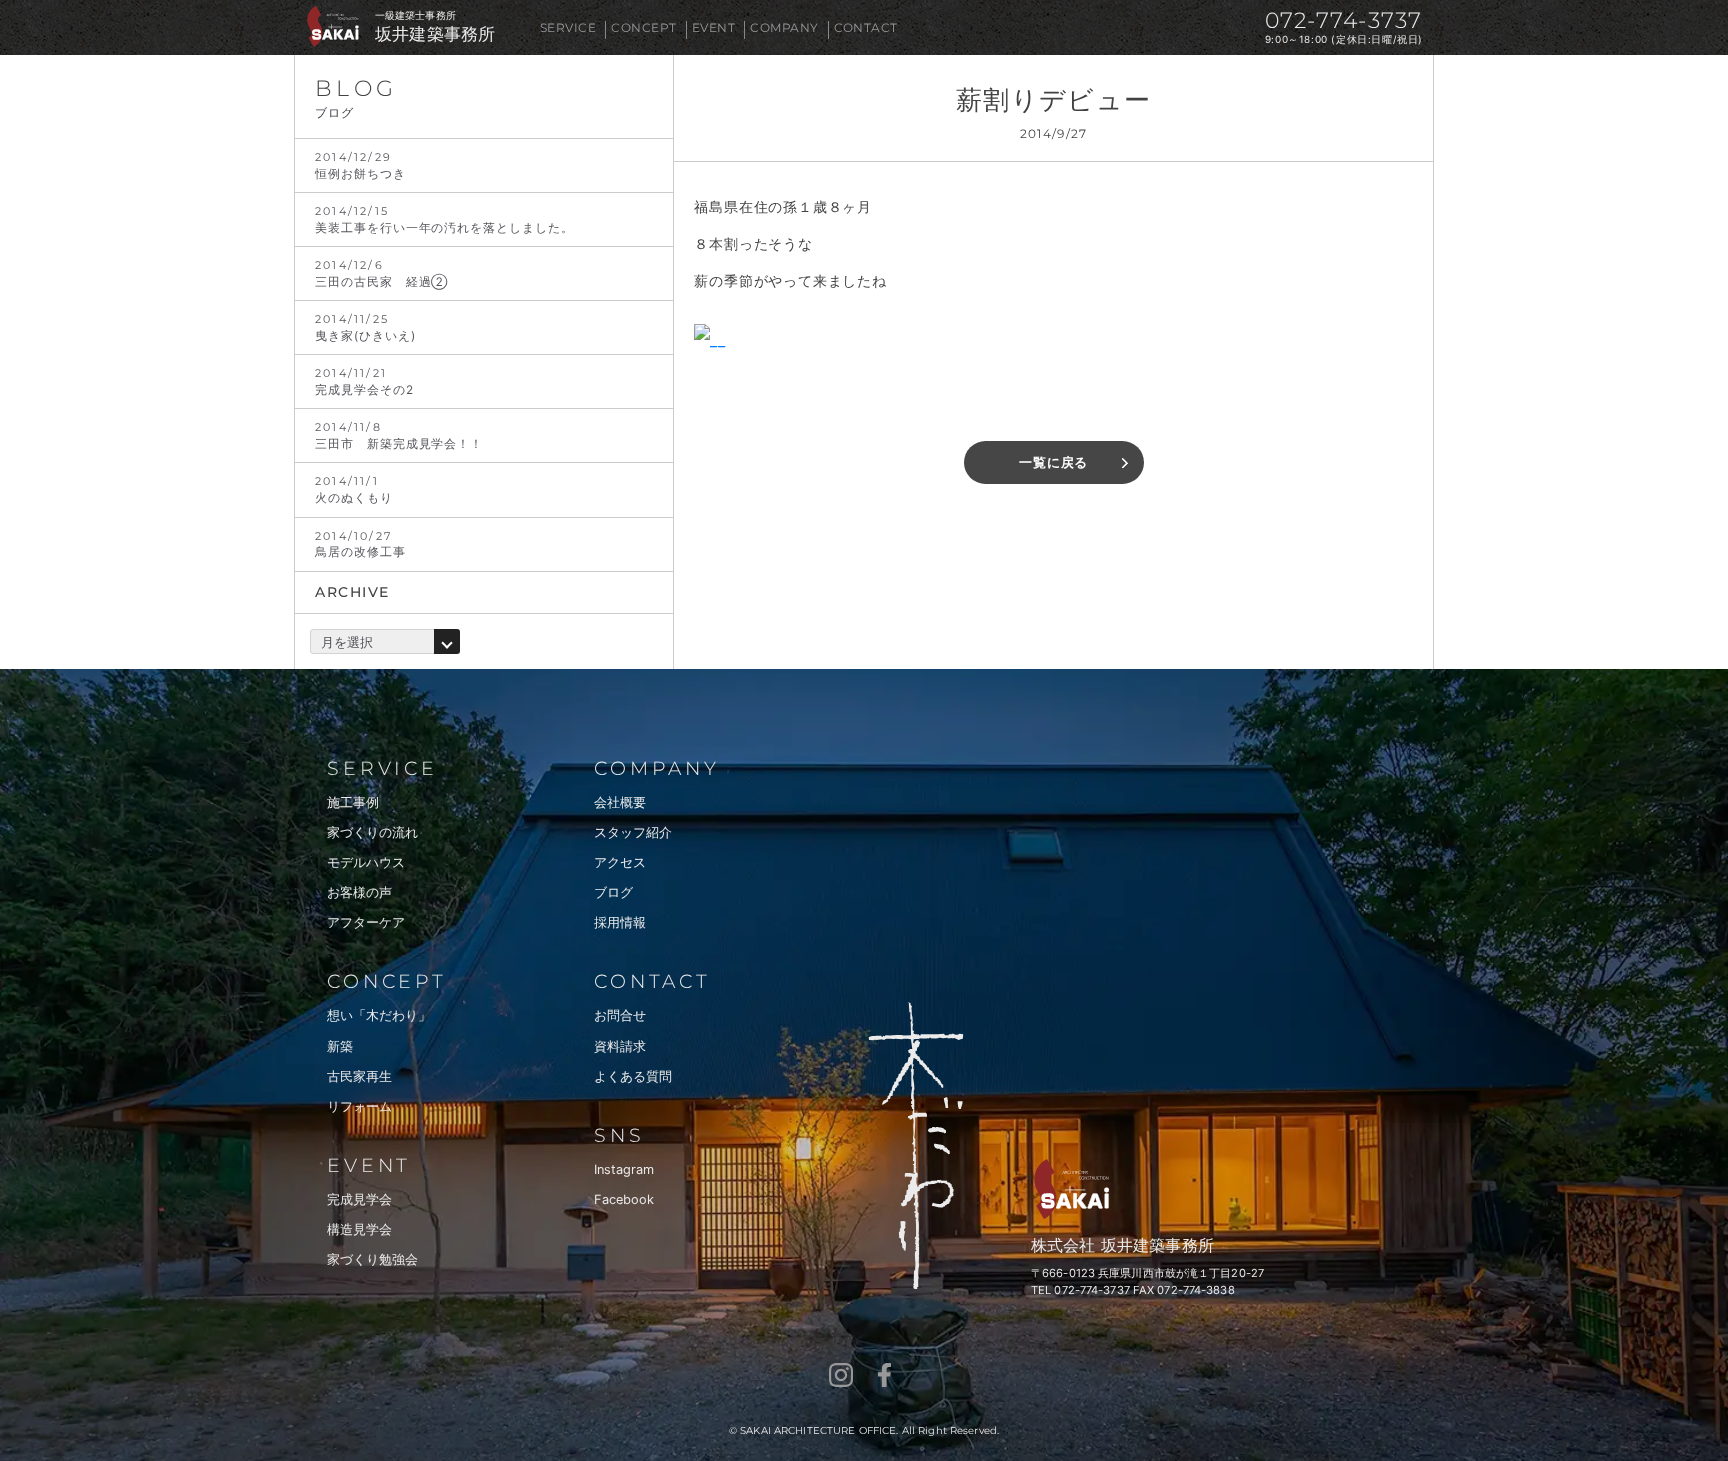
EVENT (713, 27)
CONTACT (866, 27)
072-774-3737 (1343, 20)
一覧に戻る (1053, 462)
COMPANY (784, 27)
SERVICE (568, 27)
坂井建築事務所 (435, 34)
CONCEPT (643, 27)
